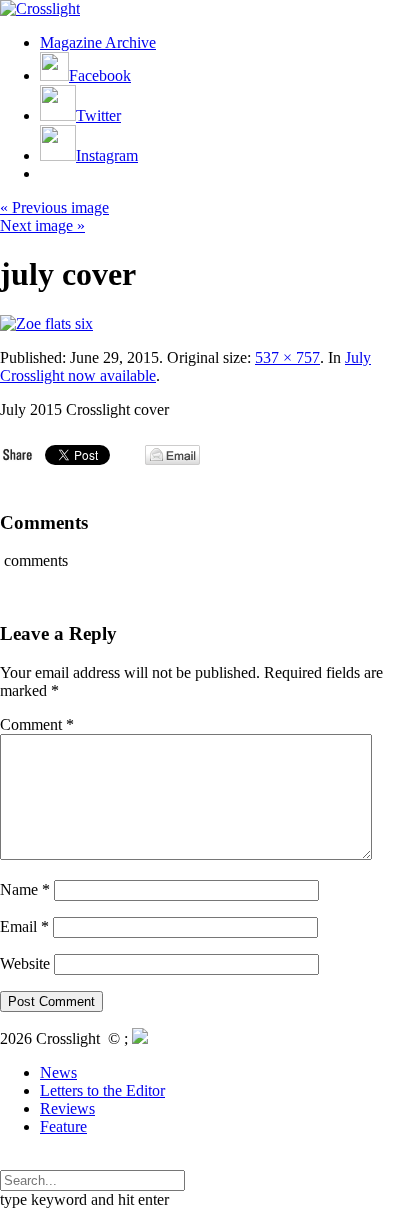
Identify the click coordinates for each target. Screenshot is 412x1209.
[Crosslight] (40, 8)
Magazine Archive (98, 42)
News (58, 1072)
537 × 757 (287, 357)
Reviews (67, 1108)
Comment (37, 724)
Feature (63, 1126)
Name (25, 889)
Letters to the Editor (102, 1090)
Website (25, 963)
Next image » (42, 225)
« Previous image (54, 207)
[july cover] (46, 323)
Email (24, 926)
